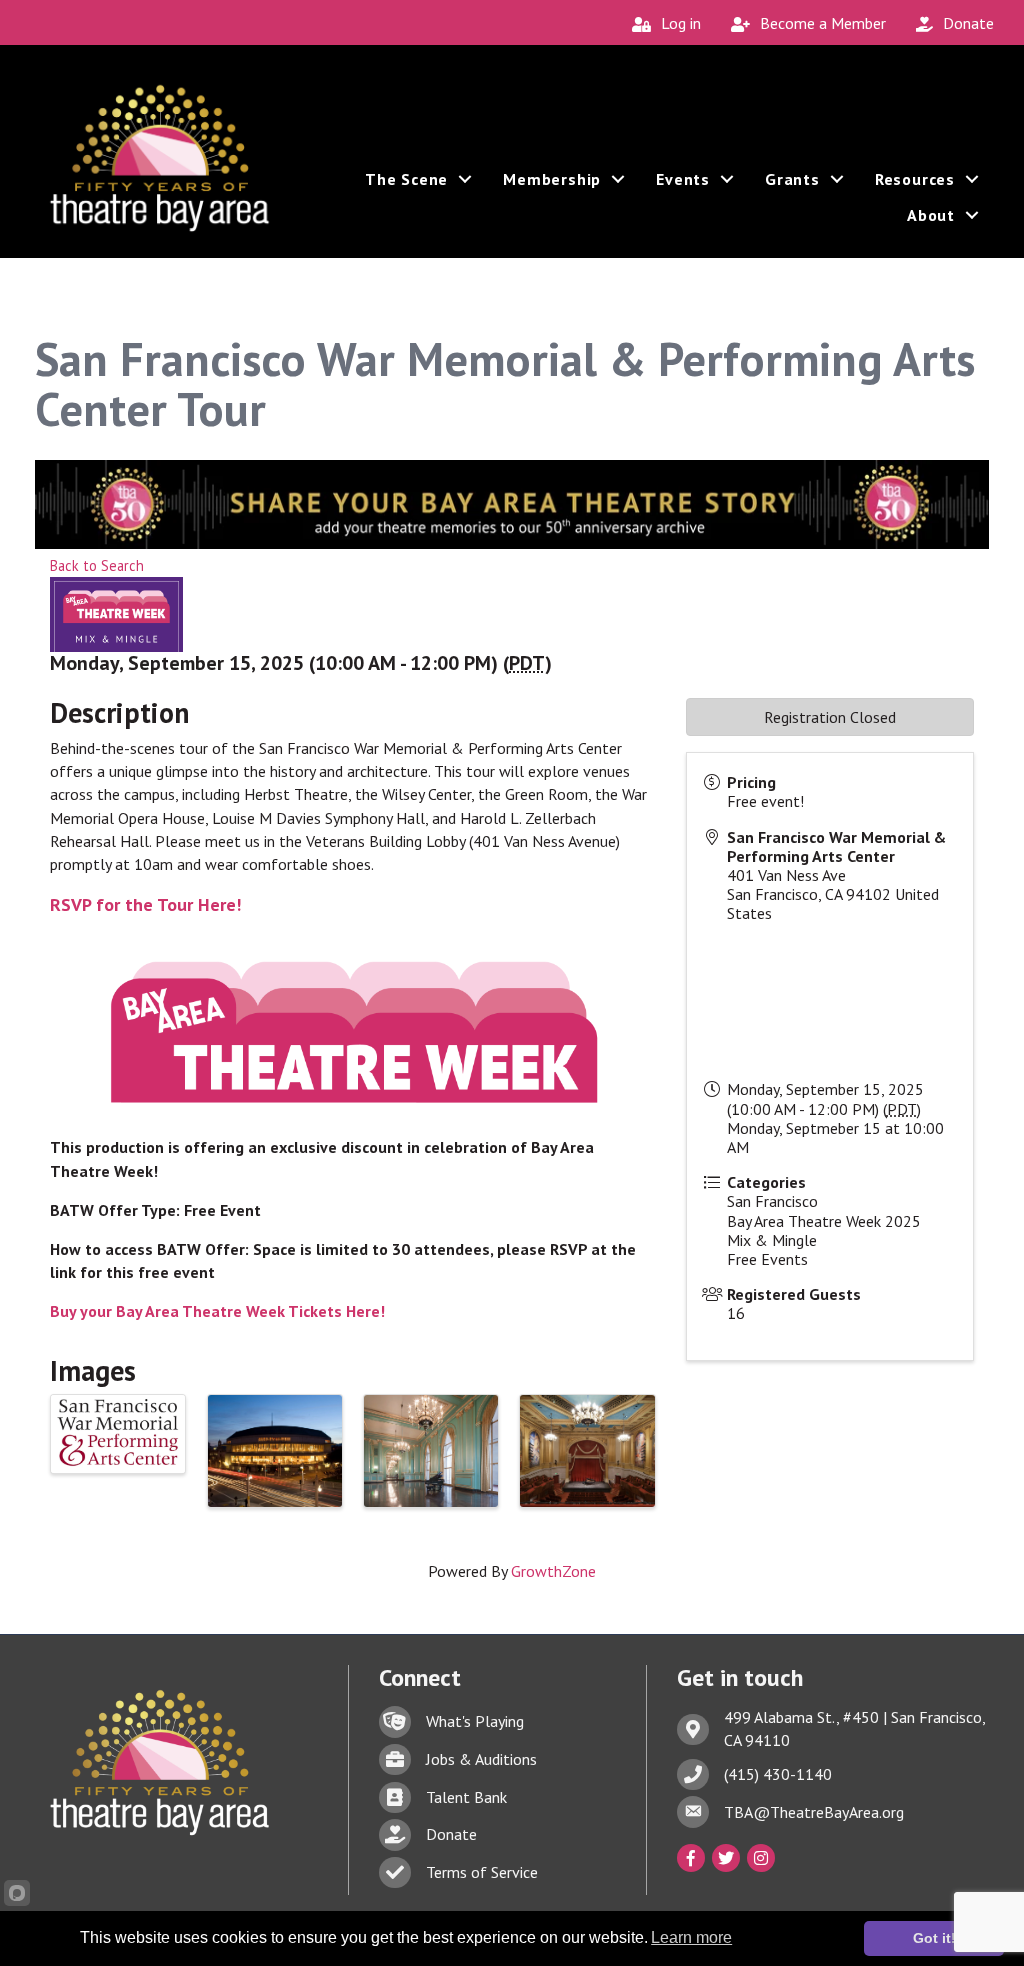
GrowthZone (553, 1571)
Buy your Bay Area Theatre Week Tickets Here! (217, 1311)
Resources (915, 179)
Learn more (691, 1937)
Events (683, 179)
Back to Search (97, 565)
